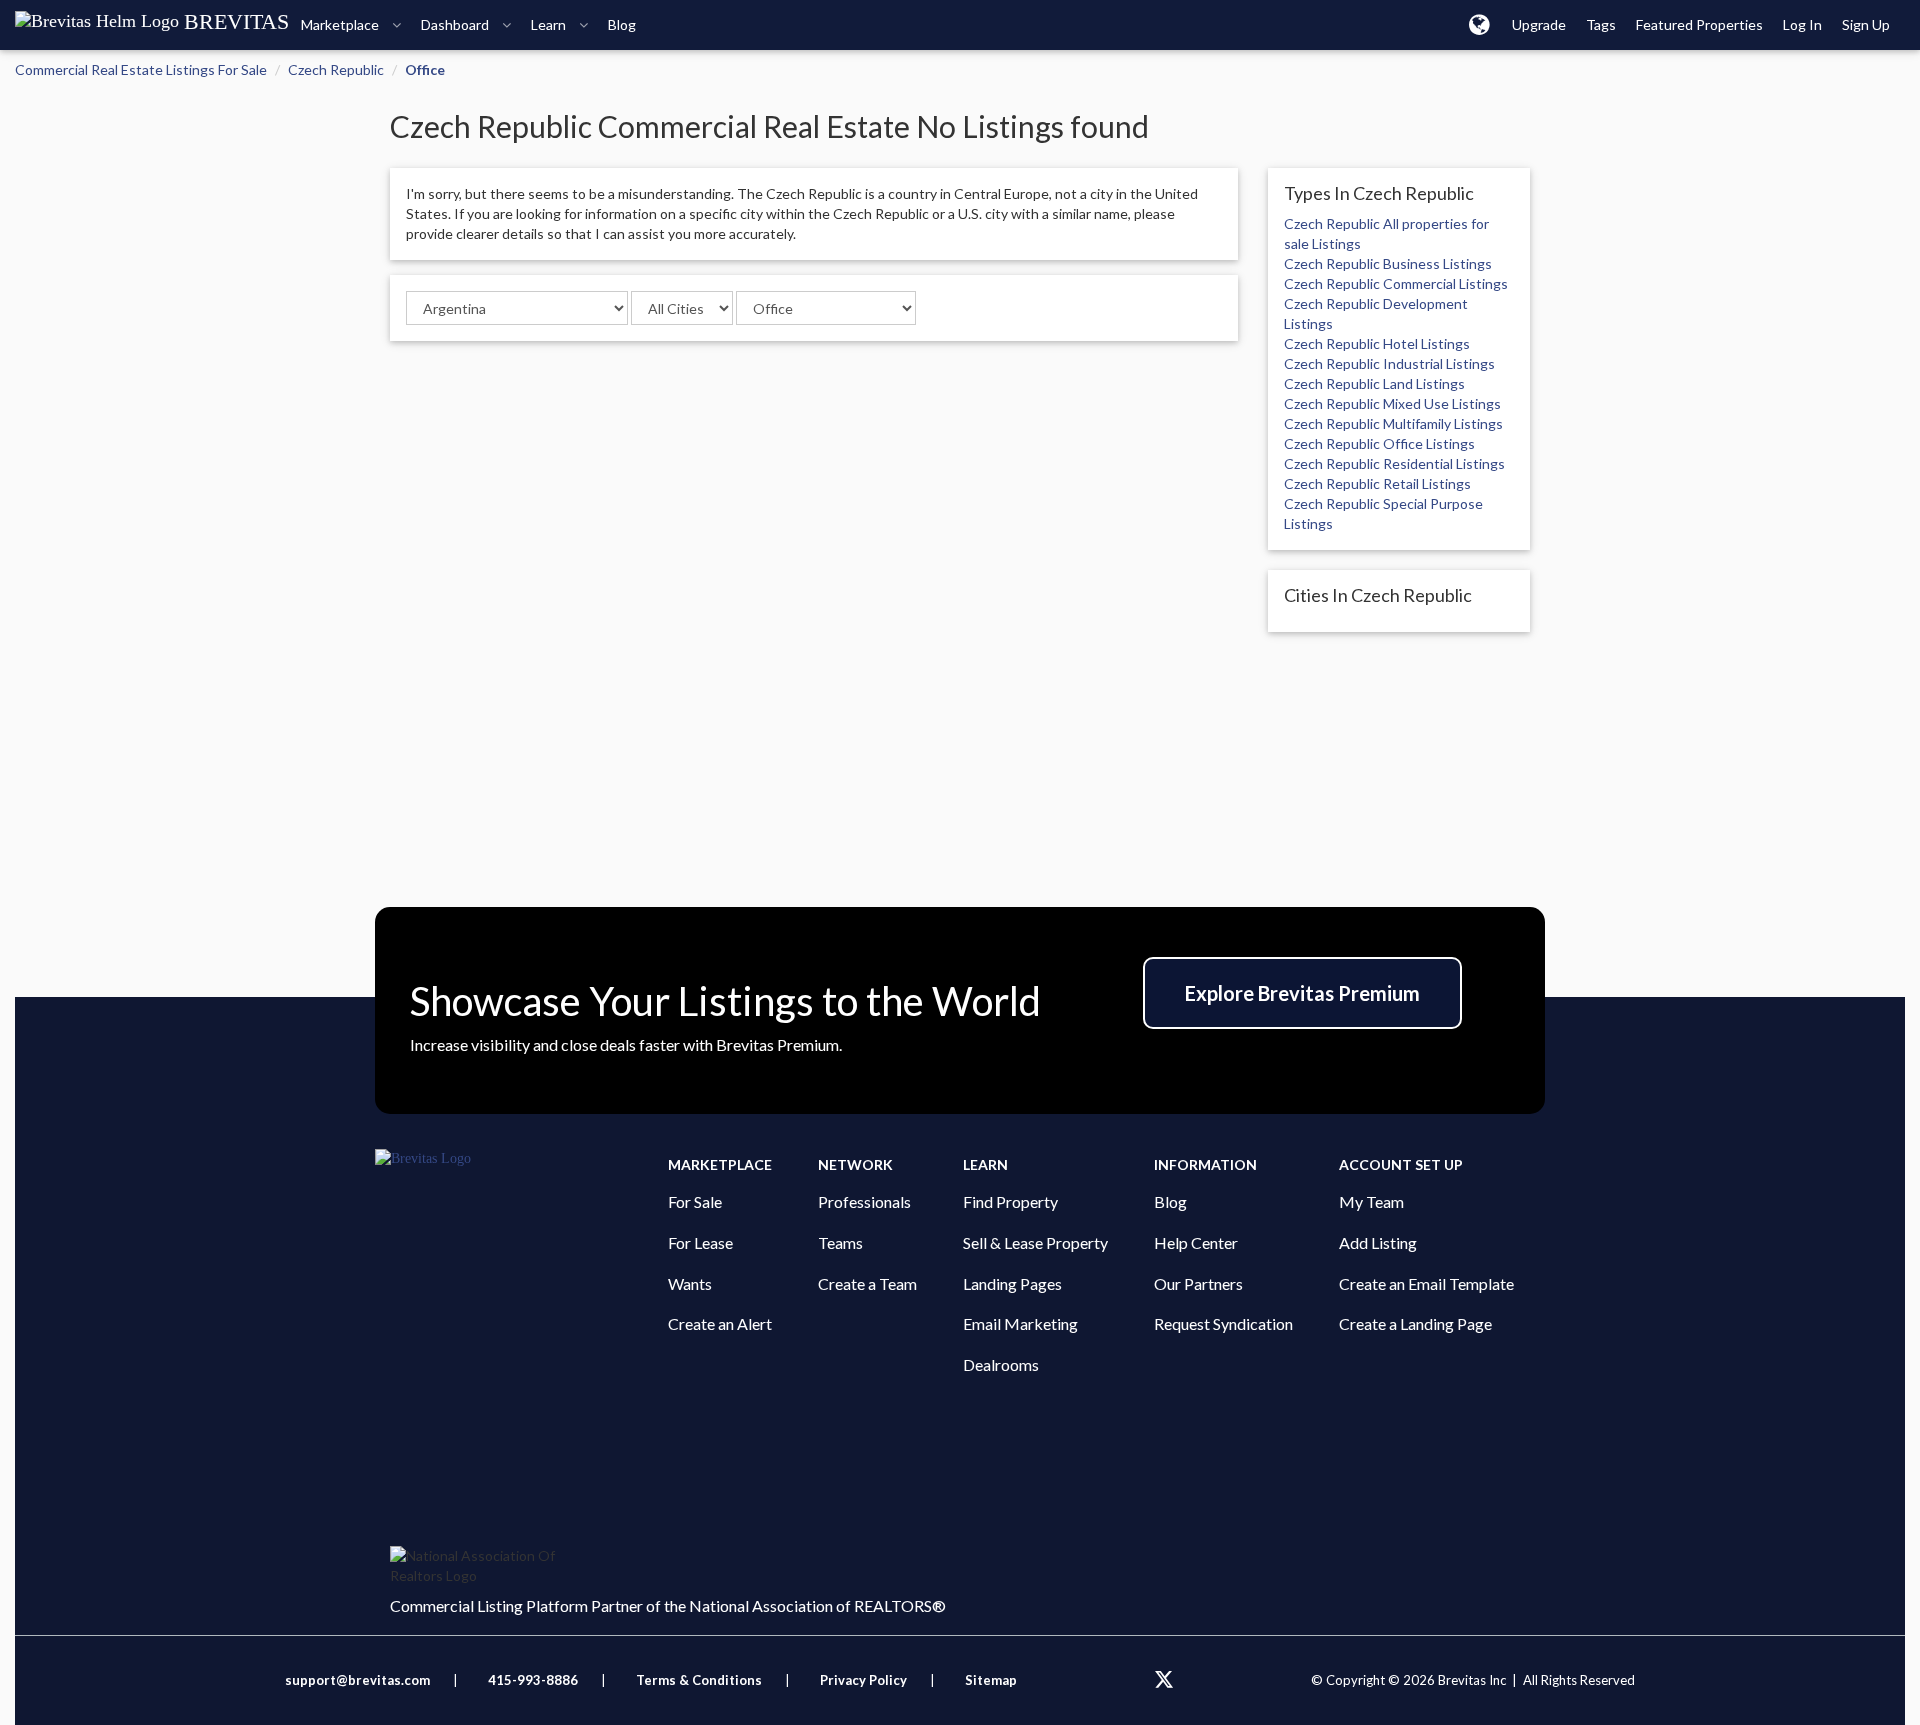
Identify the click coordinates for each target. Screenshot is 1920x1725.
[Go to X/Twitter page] (1164, 1680)
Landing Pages (1012, 1283)
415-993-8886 (533, 1680)
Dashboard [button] (456, 24)
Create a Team (867, 1283)
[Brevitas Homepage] (521, 1159)
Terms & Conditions (700, 1680)
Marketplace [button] (341, 24)
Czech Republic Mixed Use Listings (1392, 403)
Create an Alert (720, 1323)
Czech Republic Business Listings (1388, 263)
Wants (690, 1283)
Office (425, 69)
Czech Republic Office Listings (1379, 443)
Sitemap (991, 1680)
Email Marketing (1020, 1323)
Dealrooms (1001, 1364)
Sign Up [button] (1866, 24)
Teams (840, 1242)
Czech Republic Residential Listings (1394, 463)
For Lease (700, 1242)
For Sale (695, 1201)
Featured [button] (1699, 24)
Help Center (1196, 1242)
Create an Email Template (1426, 1283)
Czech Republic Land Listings (1374, 383)
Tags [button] (1601, 24)
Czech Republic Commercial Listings (1396, 283)
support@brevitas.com (357, 1680)
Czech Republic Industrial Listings (1389, 363)
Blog (1170, 1201)
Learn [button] (550, 24)
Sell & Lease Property (1035, 1242)
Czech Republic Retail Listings (1377, 483)
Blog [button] (622, 24)
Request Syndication (1223, 1323)
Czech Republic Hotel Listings (1377, 343)
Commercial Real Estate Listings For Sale (141, 69)
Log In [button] (1802, 24)
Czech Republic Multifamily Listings (1393, 423)
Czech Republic (336, 69)
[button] (1479, 24)
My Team (1371, 1201)
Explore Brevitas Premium (1302, 993)
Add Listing (1378, 1242)
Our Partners (1198, 1283)
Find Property (1010, 1201)
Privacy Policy (863, 1680)
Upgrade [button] (1539, 24)
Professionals (864, 1201)
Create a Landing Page (1415, 1323)
